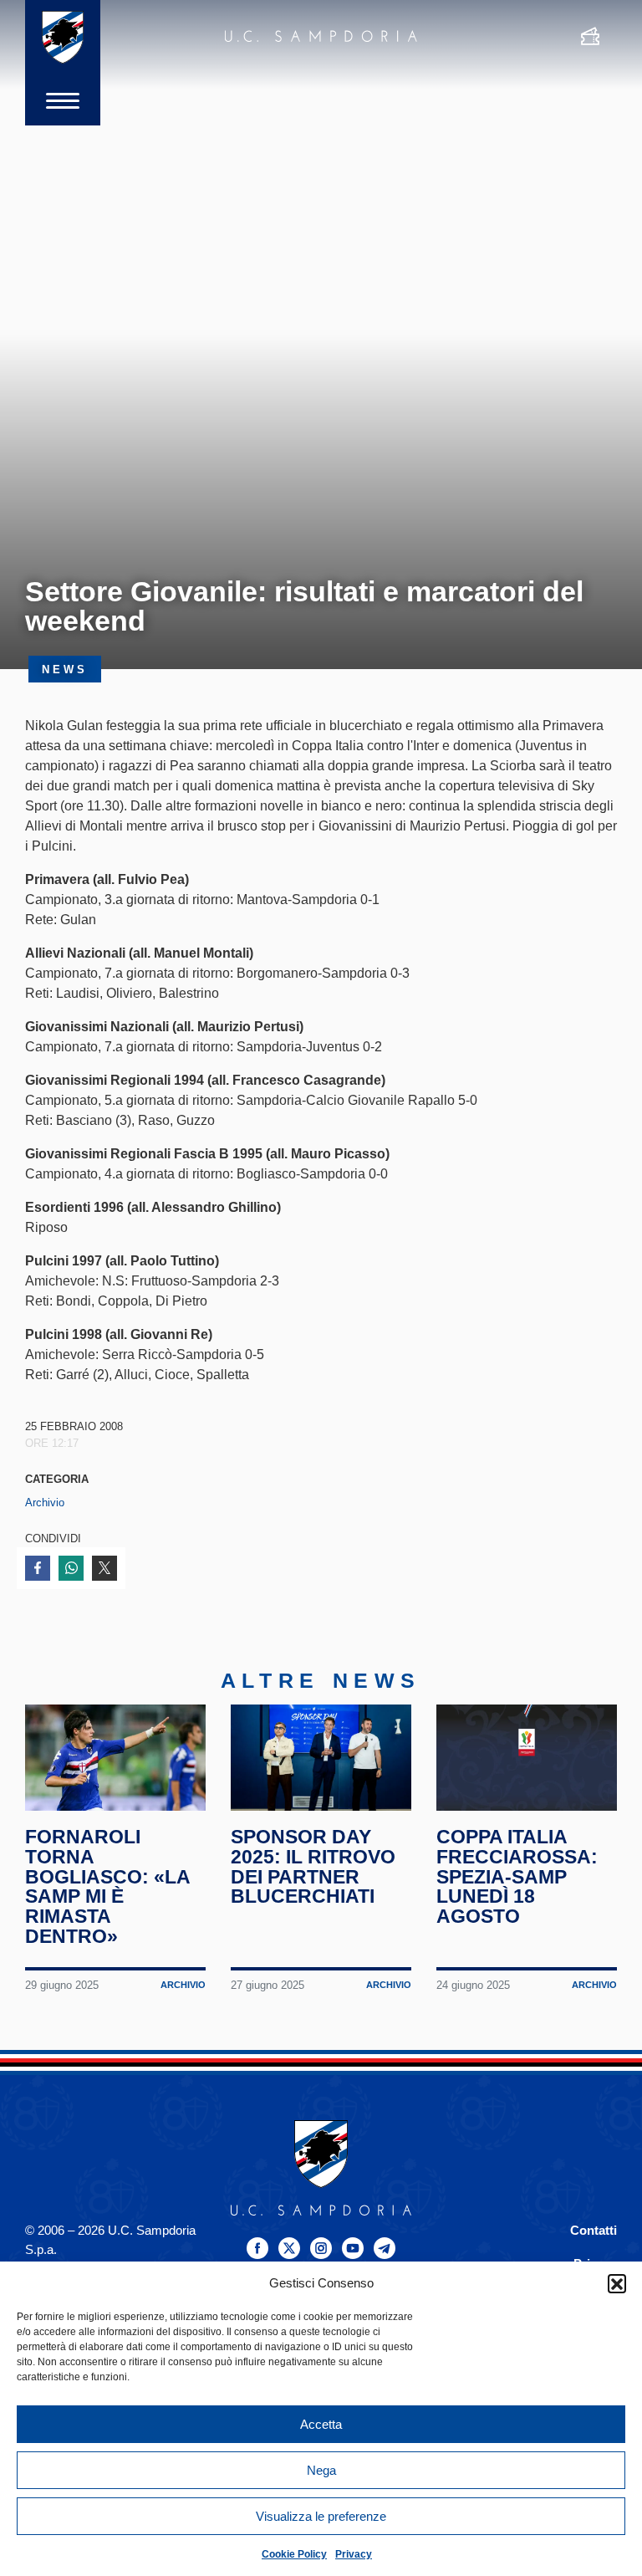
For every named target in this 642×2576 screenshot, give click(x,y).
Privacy (354, 2554)
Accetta (321, 2424)
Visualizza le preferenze (321, 2516)
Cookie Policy (294, 2554)
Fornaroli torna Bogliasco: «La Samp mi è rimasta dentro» (107, 1886)
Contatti (594, 2230)
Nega (321, 2470)
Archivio (45, 1503)
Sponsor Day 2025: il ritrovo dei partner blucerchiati (313, 1866)
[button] (617, 2283)
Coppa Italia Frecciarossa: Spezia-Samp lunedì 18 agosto (517, 1876)
